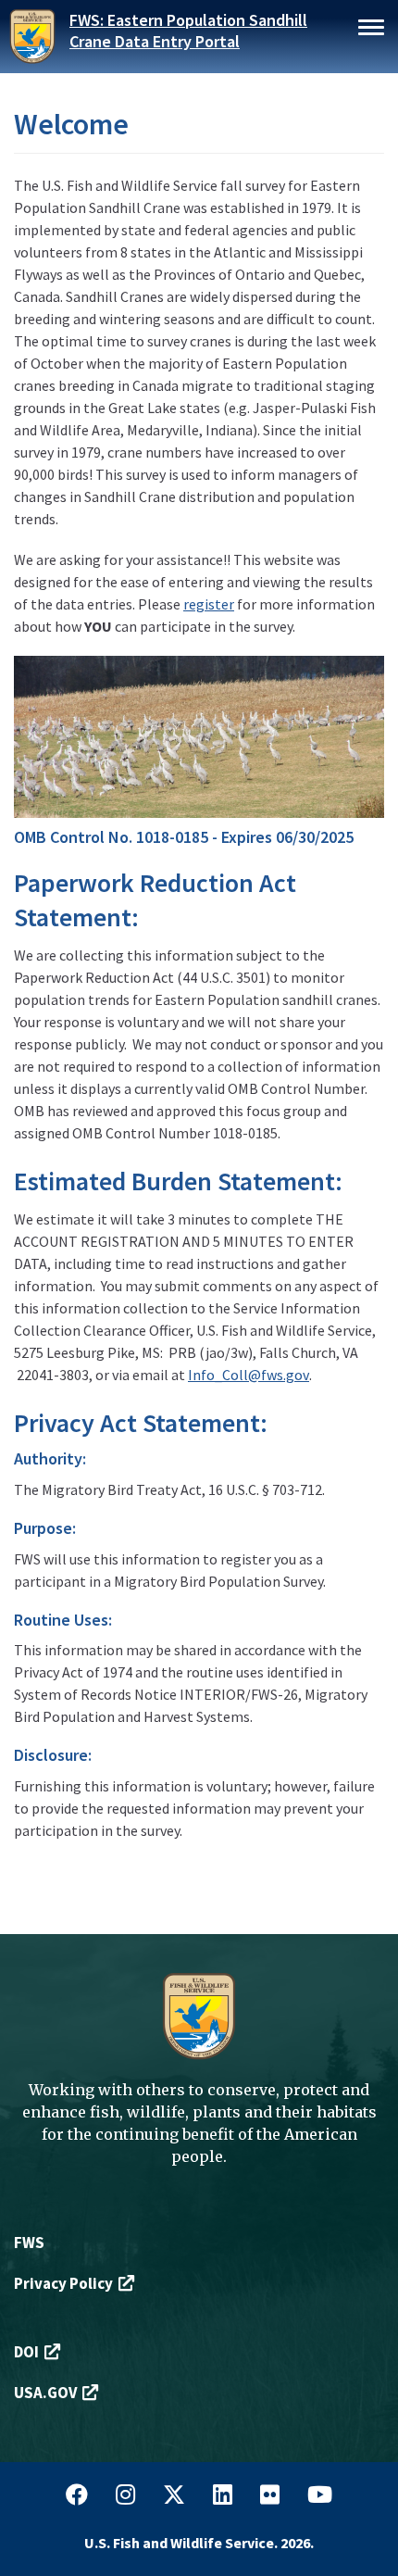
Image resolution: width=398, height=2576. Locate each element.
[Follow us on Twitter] (174, 2495)
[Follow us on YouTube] (320, 2495)
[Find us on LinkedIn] (223, 2495)
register (209, 604)
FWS (29, 2243)
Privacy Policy (63, 2283)
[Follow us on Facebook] (77, 2495)
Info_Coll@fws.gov (249, 1375)
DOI (26, 2352)
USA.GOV (45, 2393)
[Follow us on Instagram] (125, 2495)
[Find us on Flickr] (270, 2495)
